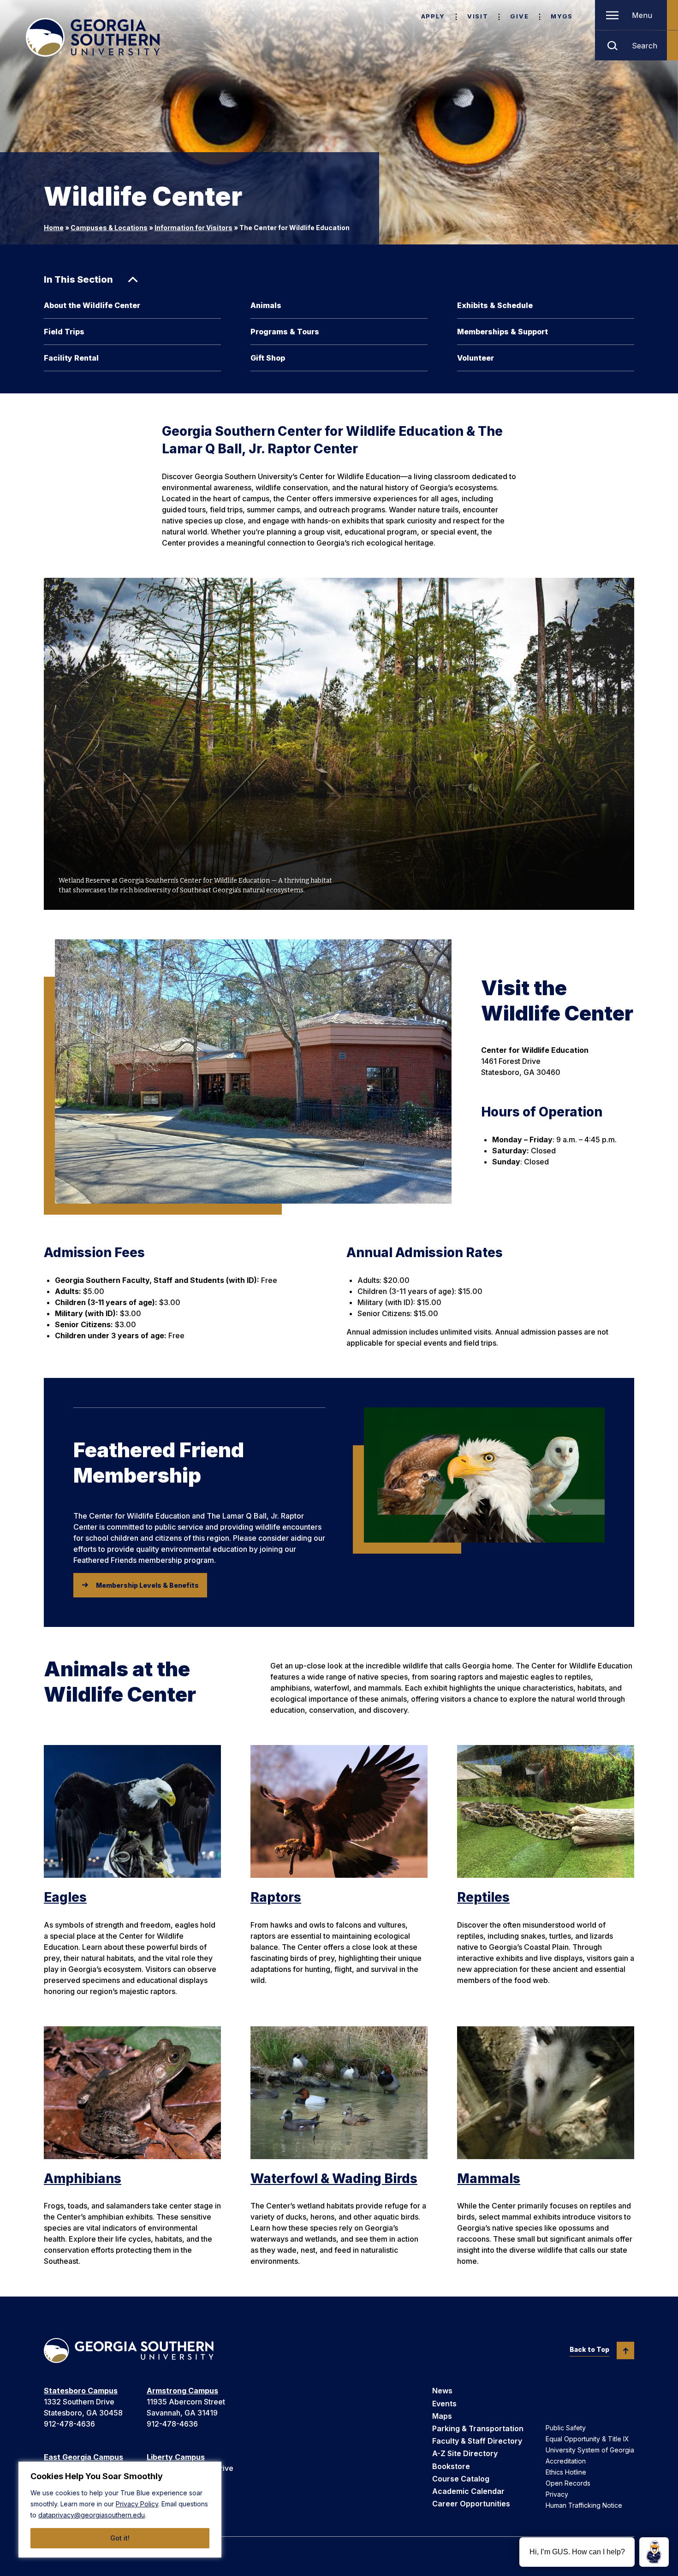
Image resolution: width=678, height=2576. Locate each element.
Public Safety (566, 2428)
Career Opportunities (471, 2504)
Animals (266, 305)
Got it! (120, 2538)
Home (54, 228)
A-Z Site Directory (465, 2453)
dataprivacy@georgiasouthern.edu (92, 2515)
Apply (433, 16)
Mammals (489, 2178)
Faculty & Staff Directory (477, 2441)
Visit (478, 16)
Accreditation (566, 2461)
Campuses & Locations (109, 228)
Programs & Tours (285, 332)
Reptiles (483, 1897)
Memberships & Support (503, 332)
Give (519, 16)
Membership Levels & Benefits (147, 1585)
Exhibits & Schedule (495, 305)
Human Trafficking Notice (584, 2505)
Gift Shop (268, 358)
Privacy (557, 2494)
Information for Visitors (193, 228)
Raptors (276, 1897)
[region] (120, 2510)
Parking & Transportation (478, 2428)
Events (444, 2404)
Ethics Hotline (566, 2472)
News (442, 2391)
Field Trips (64, 332)
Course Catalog (461, 2479)
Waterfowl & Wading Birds (334, 2178)
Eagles (65, 1897)
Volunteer (476, 358)
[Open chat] (654, 2552)
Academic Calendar (468, 2491)
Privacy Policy (137, 2504)
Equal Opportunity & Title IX (587, 2439)
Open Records (568, 2483)
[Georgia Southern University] (93, 37)
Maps (442, 2416)
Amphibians (83, 2178)
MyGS (562, 16)
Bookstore (451, 2466)
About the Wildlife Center (92, 305)
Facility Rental (71, 358)
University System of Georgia (590, 2450)
